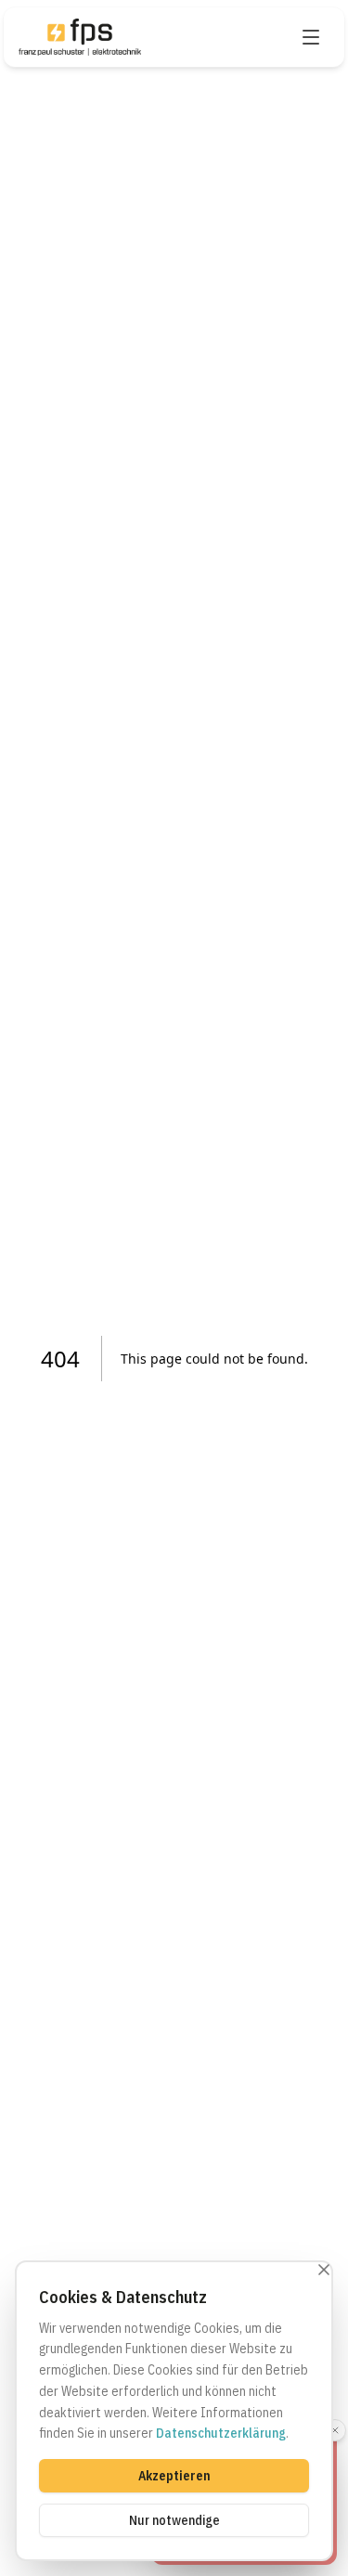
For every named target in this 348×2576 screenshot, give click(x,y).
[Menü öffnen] (311, 37)
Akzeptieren (174, 2476)
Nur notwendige (174, 2520)
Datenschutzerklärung (221, 2433)
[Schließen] (324, 2270)
